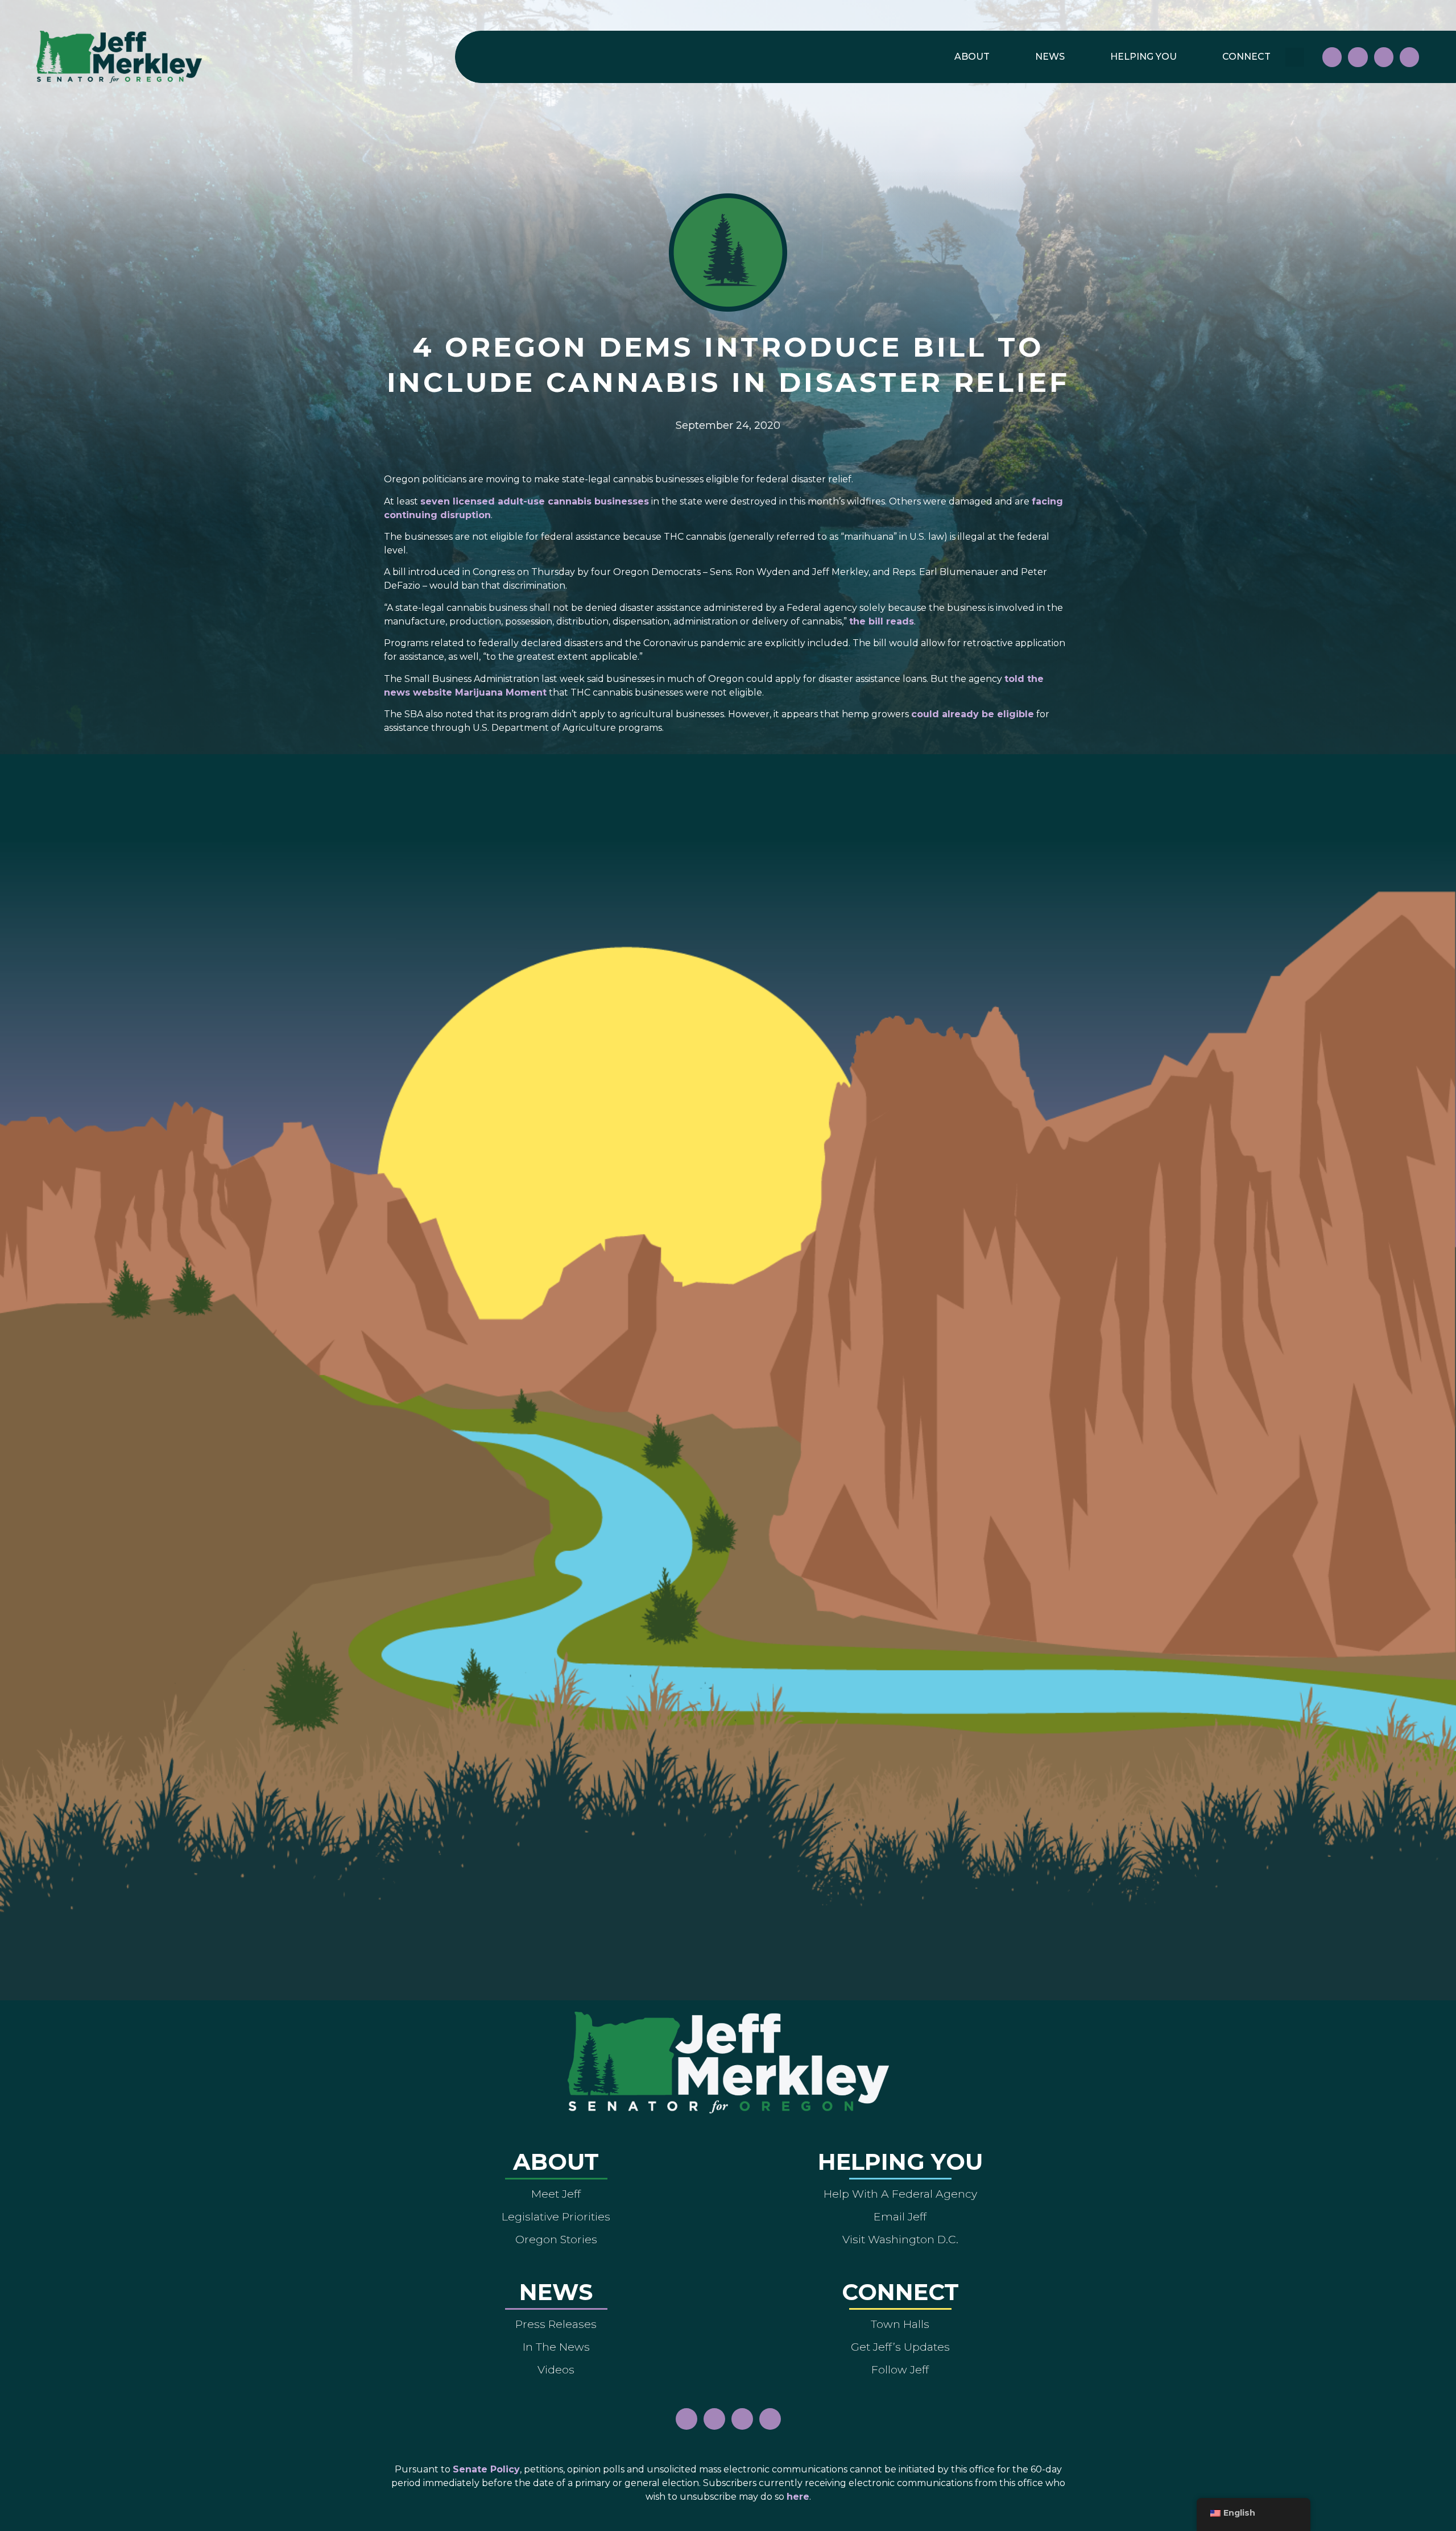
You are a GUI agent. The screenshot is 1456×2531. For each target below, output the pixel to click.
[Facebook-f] (1332, 57)
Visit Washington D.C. (900, 2239)
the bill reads (882, 621)
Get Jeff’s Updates (900, 2347)
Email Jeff (900, 2216)
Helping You (1143, 57)
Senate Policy (486, 2469)
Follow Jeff (900, 2369)
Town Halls (900, 2324)
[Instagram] (1358, 57)
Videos (556, 2369)
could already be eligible (973, 714)
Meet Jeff (556, 2194)
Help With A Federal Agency (900, 2194)
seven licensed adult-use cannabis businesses (535, 501)
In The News (556, 2347)
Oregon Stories (556, 2239)
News (1050, 57)
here (798, 2497)
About (972, 57)
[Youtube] (1384, 57)
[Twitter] (1409, 57)
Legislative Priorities (556, 2216)
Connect (1246, 57)
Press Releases (556, 2324)
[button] (1295, 57)
